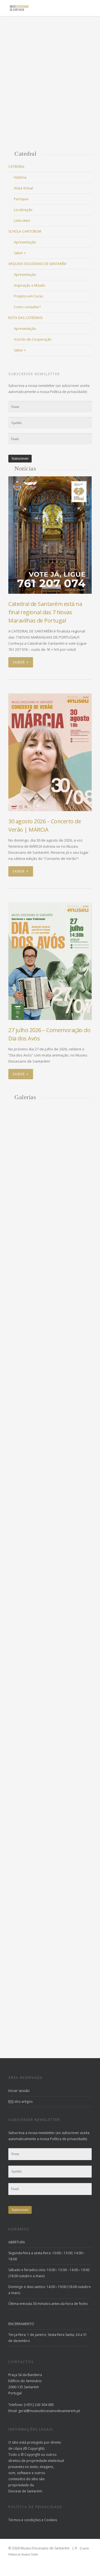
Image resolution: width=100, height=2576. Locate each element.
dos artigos (20, 2101)
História (20, 177)
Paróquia (21, 199)
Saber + (20, 253)
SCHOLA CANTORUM (25, 231)
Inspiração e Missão (30, 285)
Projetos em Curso (29, 296)
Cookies (51, 2520)
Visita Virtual (23, 188)
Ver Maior (50, 1211)
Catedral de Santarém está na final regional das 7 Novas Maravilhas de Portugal (45, 612)
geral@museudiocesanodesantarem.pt (49, 2411)
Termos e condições (24, 2520)
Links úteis (22, 221)
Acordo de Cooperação (33, 339)
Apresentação (25, 242)
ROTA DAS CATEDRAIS (25, 318)
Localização (23, 210)
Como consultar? (27, 307)
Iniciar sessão (19, 2091)
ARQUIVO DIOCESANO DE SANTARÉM (37, 264)
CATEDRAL (17, 167)
